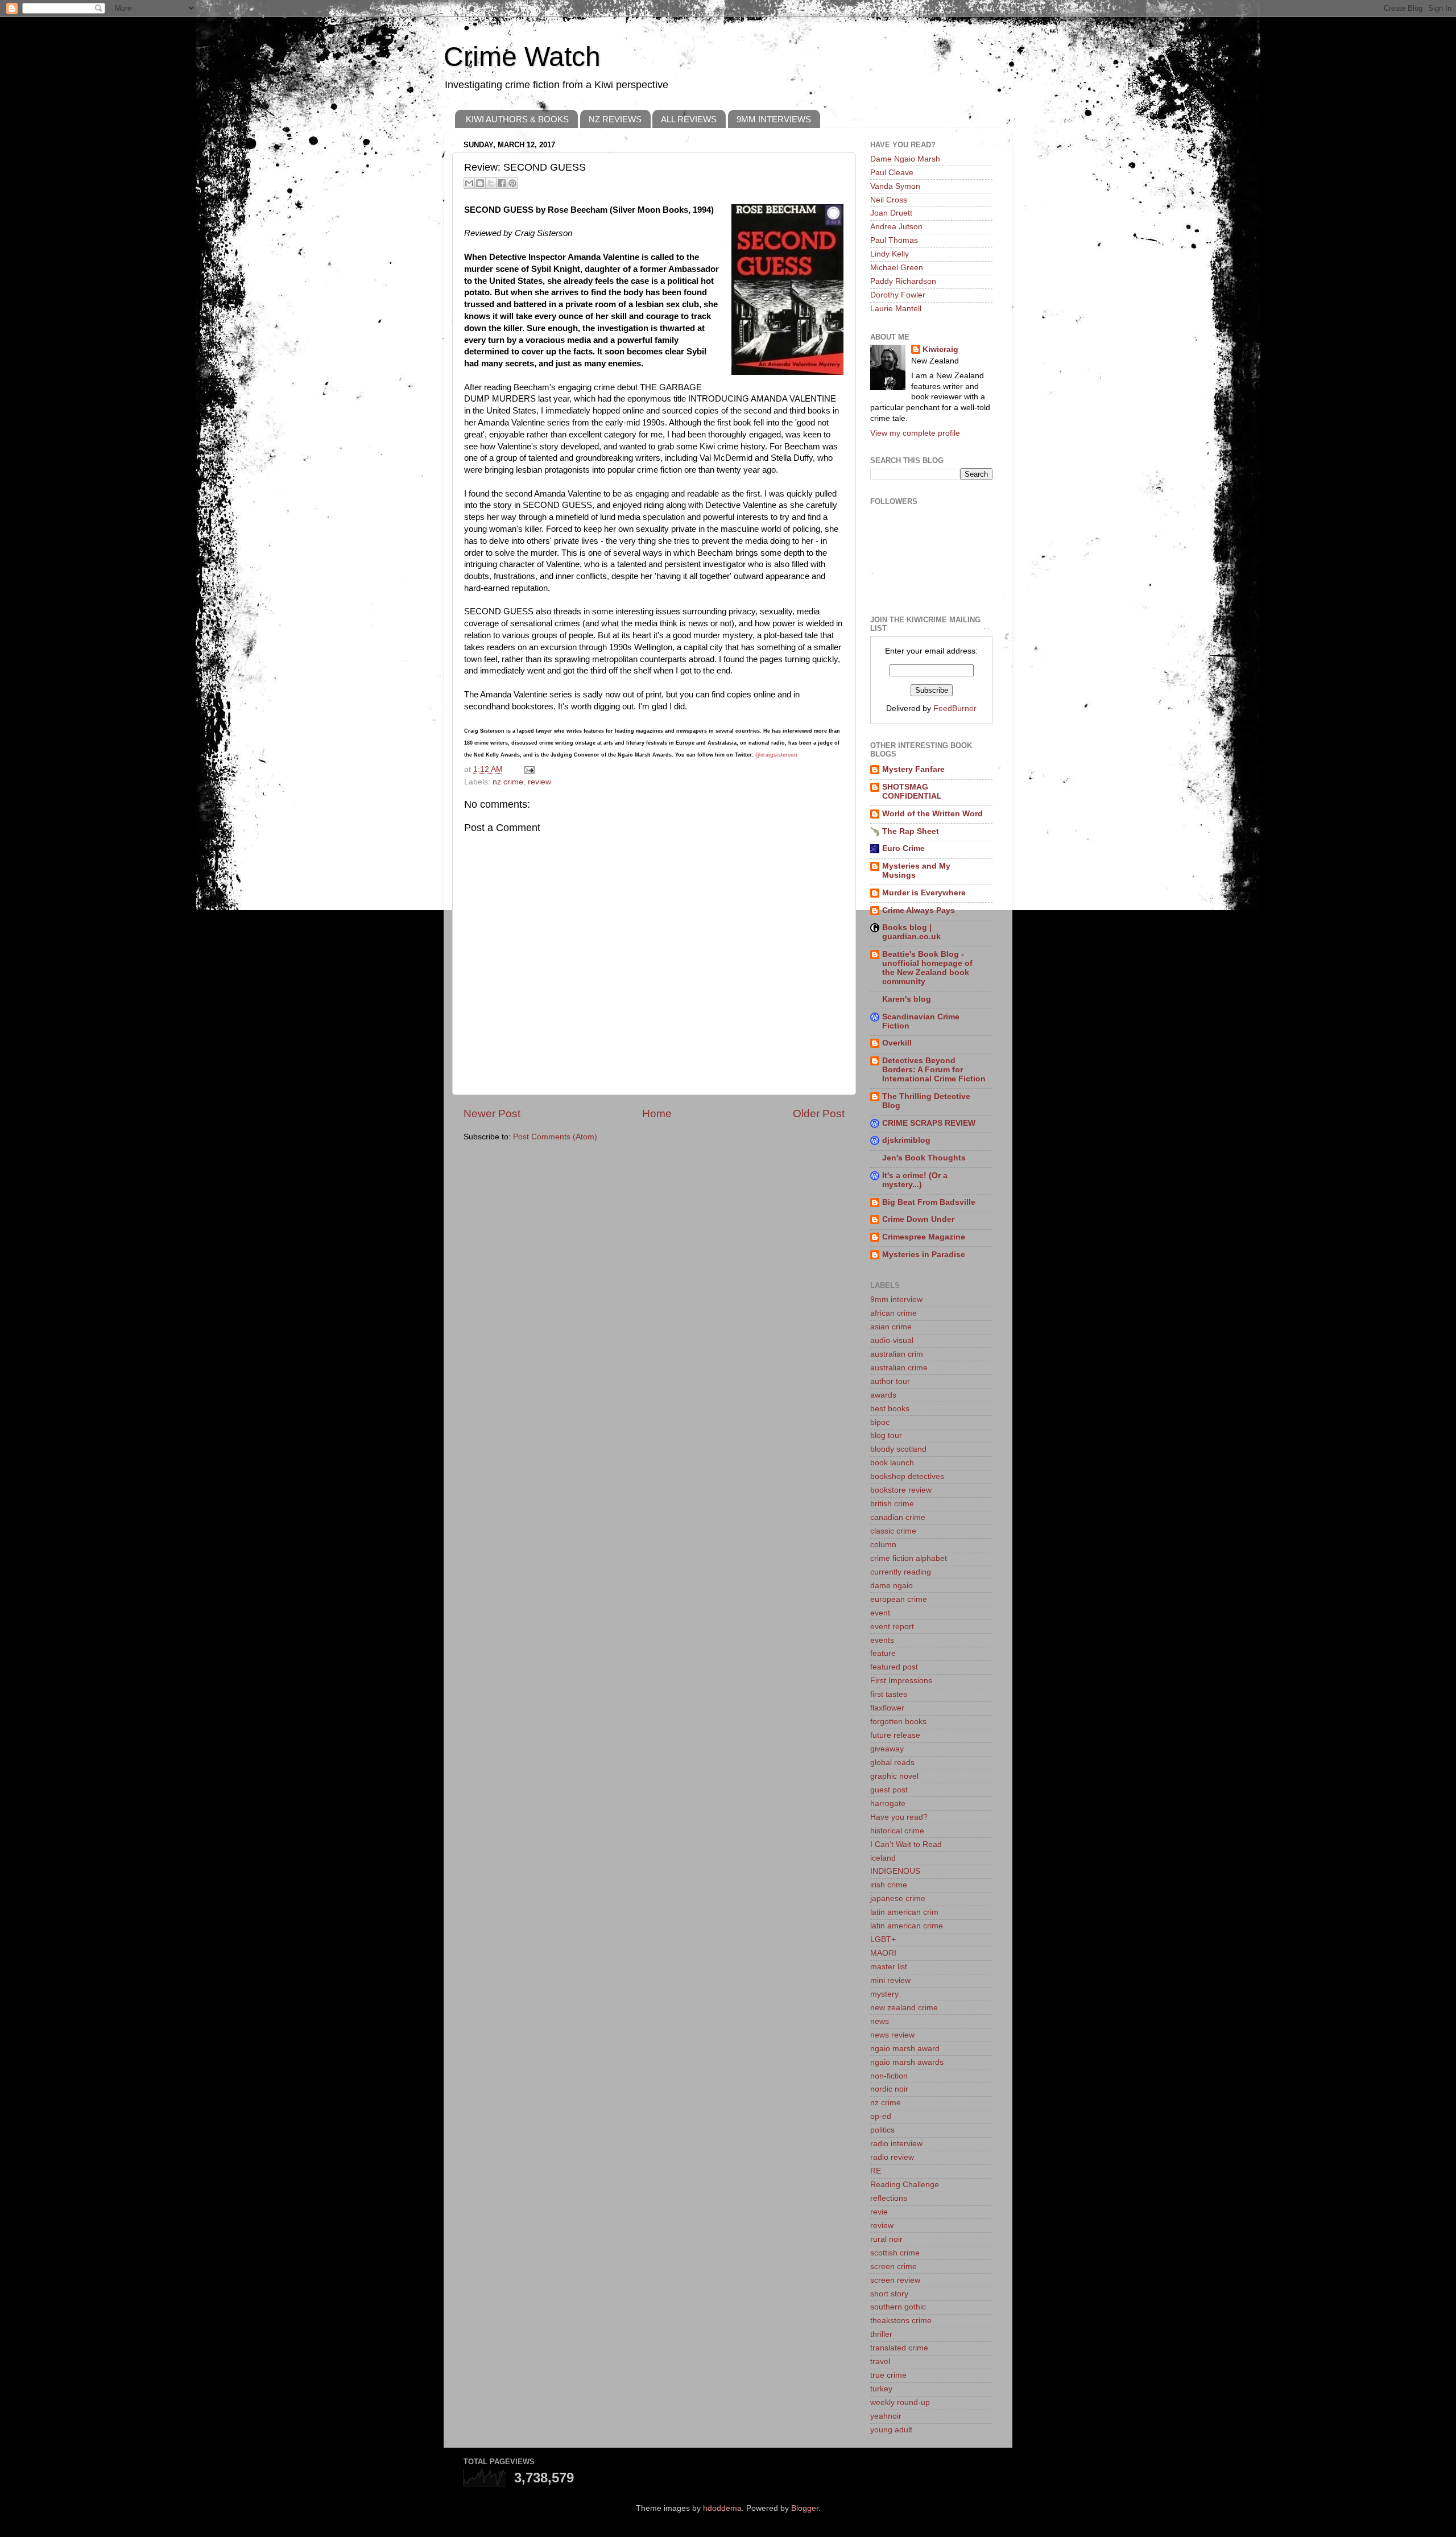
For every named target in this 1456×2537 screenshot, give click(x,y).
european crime (899, 1599)
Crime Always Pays (919, 910)
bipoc (880, 1422)
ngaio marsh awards (907, 2062)
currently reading (901, 1572)
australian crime (899, 1368)
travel (880, 2362)
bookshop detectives (907, 1476)
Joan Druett (891, 213)
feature (883, 1653)
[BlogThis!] (480, 183)
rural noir (886, 2239)
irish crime (889, 1885)
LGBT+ (883, 1939)
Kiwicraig (940, 350)
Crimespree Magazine (924, 1237)
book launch (892, 1463)
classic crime (893, 1531)
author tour (890, 1381)
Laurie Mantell (896, 309)
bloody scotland (898, 1449)
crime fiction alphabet (909, 1558)
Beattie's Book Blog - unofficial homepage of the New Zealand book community (927, 968)
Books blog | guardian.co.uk (911, 932)
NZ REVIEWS (615, 119)
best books (890, 1409)
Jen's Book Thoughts (924, 1158)
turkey (881, 2389)
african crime (894, 1313)
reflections (889, 2198)
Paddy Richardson (903, 281)
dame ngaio (892, 1586)
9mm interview (896, 1300)
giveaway (887, 1749)
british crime (892, 1504)
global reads (892, 1763)
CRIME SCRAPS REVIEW (929, 1123)
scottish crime (895, 2253)
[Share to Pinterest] (512, 183)
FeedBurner (955, 708)
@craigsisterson (776, 755)
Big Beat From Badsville (929, 1202)
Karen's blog (907, 999)
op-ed (881, 2116)
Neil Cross (889, 200)
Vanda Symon (895, 186)
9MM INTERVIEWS (774, 119)
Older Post (819, 1113)
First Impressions (901, 1681)
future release (895, 1735)
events (882, 1640)
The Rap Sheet (911, 831)
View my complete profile (915, 433)
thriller (881, 2334)
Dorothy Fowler (898, 295)
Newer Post (492, 1113)
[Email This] (469, 183)
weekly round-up (900, 2402)
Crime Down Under (918, 1219)
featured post (894, 1667)
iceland (883, 1858)
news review (892, 2035)
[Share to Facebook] (502, 183)
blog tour (886, 1435)
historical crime (897, 1831)
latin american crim (904, 1912)
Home (657, 1113)
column (883, 1545)
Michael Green (897, 268)
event (880, 1613)
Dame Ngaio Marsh (905, 159)
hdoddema (722, 2508)
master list (889, 1967)
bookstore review (901, 1490)
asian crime (891, 1327)
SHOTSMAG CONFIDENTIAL (912, 792)
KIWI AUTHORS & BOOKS (517, 119)
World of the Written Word (932, 814)
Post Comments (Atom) (555, 1137)
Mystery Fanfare (913, 769)
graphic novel (894, 1776)
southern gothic (898, 2307)
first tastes (889, 1694)
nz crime (508, 782)
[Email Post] (528, 769)
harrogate (888, 1803)
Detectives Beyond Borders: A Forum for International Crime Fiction (934, 1070)
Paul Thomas (894, 240)
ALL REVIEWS (689, 119)
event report (892, 1627)
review (539, 782)
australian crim (897, 1354)
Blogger (805, 2508)
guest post (889, 1790)
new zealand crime (904, 2008)
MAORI (883, 1953)
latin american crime (907, 1926)
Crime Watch (522, 57)
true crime (888, 2375)
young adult (891, 2430)
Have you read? (899, 1817)
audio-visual (892, 1340)
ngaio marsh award (905, 2049)
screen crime (894, 2267)
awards (883, 1395)
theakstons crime (901, 2321)
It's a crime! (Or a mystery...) (915, 1180)
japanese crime (898, 1898)
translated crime (899, 2348)
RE (876, 2171)
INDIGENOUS (895, 1871)
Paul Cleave (892, 173)
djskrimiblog (906, 1140)
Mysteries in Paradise (924, 1255)
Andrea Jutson (896, 227)
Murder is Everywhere (924, 893)
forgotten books (898, 1722)
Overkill (897, 1043)
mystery (884, 1994)
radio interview (896, 2144)
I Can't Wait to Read (906, 1844)
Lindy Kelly (890, 254)
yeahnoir (886, 2416)
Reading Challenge (905, 2185)
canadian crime (898, 1517)
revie (879, 2212)
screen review (895, 2280)
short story (889, 2294)
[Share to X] (491, 183)
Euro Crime (903, 848)
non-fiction (889, 2076)
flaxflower (887, 1708)
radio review (892, 2157)
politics (882, 2130)
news (880, 2021)
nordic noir (889, 2089)
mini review (890, 1980)
